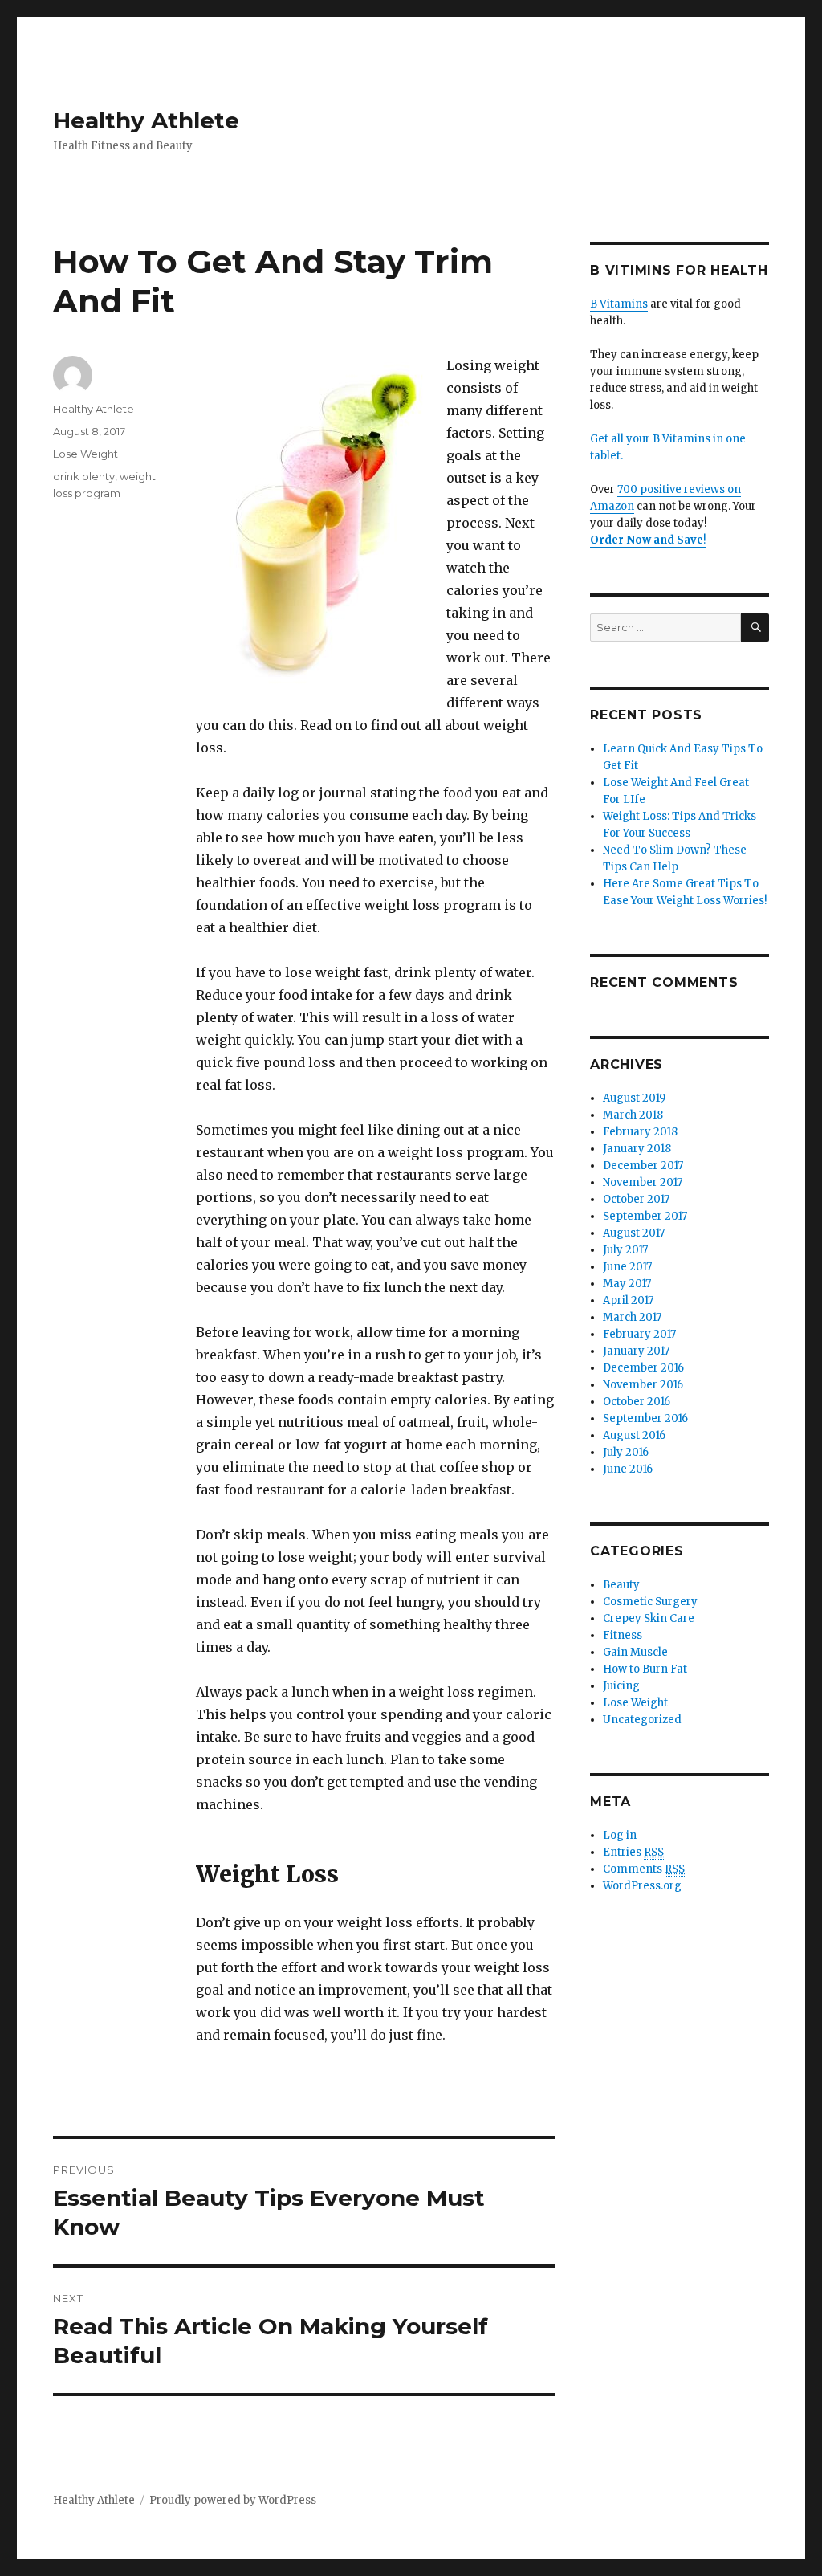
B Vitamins (619, 304)
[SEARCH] (755, 628)
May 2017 (627, 1284)
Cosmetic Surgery (650, 1602)
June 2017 (627, 1267)
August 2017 (634, 1233)
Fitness (623, 1635)
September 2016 (645, 1418)
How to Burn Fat (645, 1669)
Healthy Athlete (146, 120)
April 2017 (628, 1300)
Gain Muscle (635, 1652)
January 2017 (636, 1351)
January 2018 (637, 1149)
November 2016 (643, 1385)
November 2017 (643, 1182)
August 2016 (634, 1435)
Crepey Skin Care (649, 1618)
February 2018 (640, 1132)
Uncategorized (642, 1720)
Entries (633, 1852)
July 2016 (626, 1452)
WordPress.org (642, 1886)
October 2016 (637, 1402)
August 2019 (634, 1098)
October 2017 (636, 1199)
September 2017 (645, 1216)
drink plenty (84, 476)
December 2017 (643, 1166)
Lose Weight (85, 454)
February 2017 (639, 1334)
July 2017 (625, 1250)
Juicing (621, 1686)
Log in (620, 1835)
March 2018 (633, 1115)
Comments (644, 1869)
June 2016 (628, 1469)
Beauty (621, 1585)
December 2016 (643, 1368)
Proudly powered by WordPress (233, 2500)
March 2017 (632, 1317)
